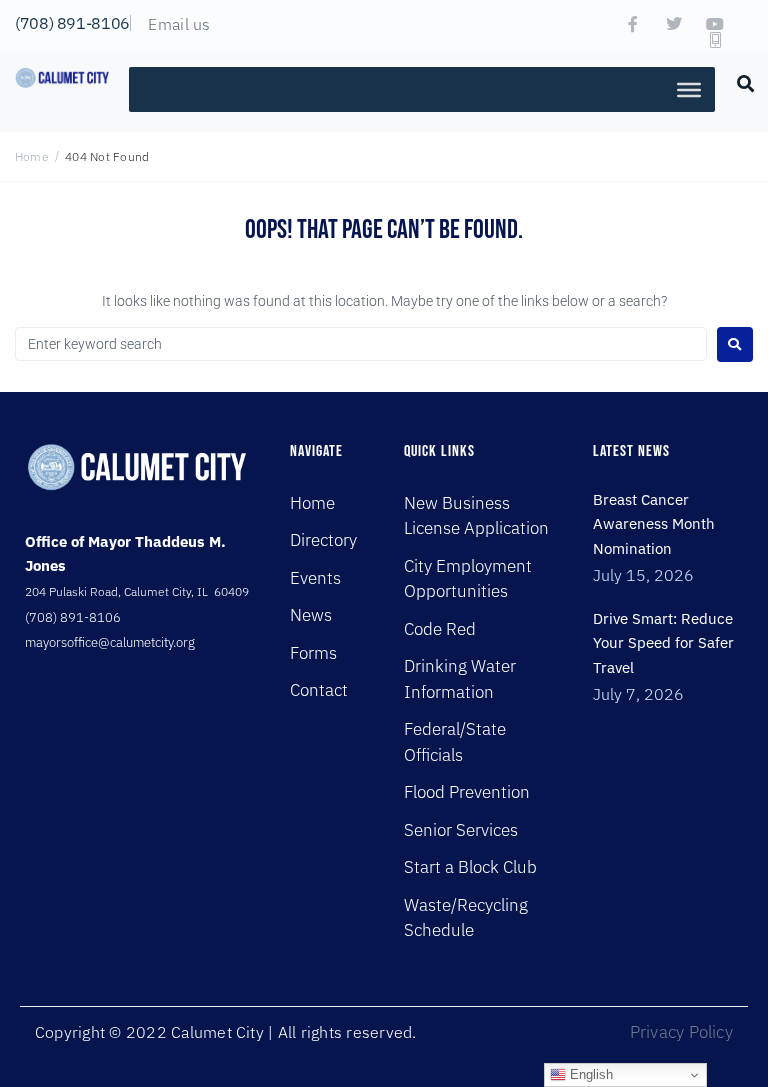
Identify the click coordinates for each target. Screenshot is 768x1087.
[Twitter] (674, 24)
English (589, 1074)
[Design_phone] (715, 40)
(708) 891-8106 (72, 23)
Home (32, 156)
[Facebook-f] (633, 24)
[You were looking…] (746, 82)
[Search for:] (361, 344)
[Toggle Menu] (689, 89)
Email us (179, 24)
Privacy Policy (681, 1032)
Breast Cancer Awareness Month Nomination (654, 524)
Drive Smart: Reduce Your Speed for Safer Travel (663, 643)
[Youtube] (715, 24)
